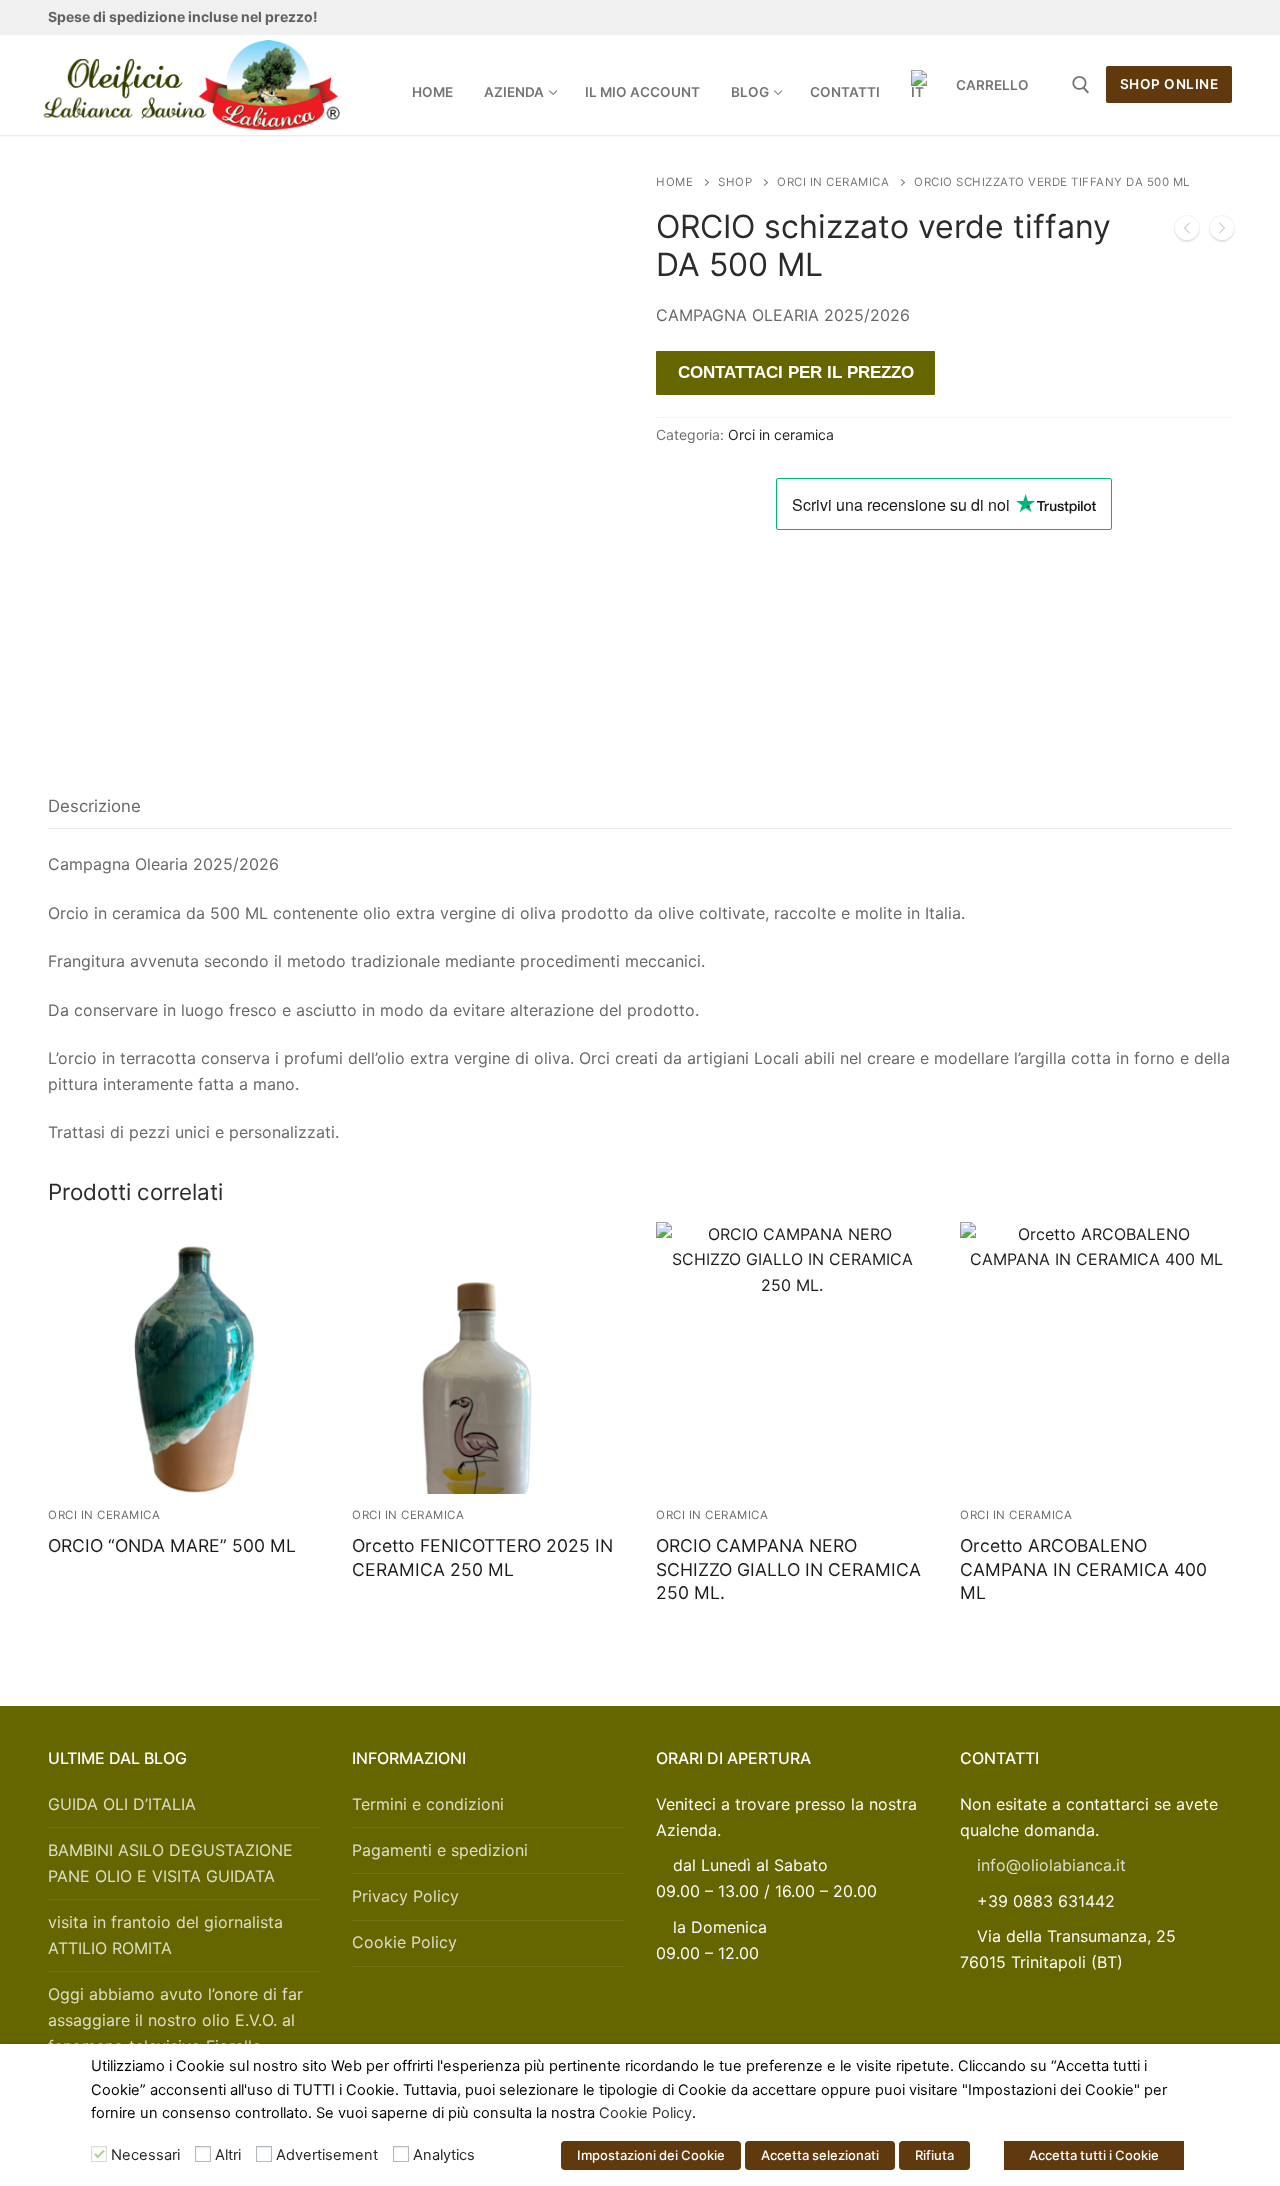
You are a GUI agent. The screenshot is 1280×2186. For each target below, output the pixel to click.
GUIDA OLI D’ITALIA (122, 1804)
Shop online (1169, 84)
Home (674, 182)
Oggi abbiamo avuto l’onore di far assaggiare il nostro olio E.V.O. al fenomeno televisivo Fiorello (175, 2020)
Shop (735, 182)
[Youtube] (1148, 17)
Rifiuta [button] (934, 2155)
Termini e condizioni (428, 1804)
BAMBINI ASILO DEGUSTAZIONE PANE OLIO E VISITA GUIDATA (170, 1863)
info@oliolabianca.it (1051, 1865)
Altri (228, 2155)
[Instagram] (1182, 17)
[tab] (94, 806)
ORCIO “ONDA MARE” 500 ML (172, 1545)
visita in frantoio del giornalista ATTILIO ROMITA (165, 1935)
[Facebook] (1078, 17)
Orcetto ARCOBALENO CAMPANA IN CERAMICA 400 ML (1083, 1569)
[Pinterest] (1217, 17)
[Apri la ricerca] (1081, 85)
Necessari (145, 2155)
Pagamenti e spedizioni (440, 1850)
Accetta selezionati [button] (820, 2155)
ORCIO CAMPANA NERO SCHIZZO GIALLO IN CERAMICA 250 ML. (788, 1569)
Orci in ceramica (833, 182)
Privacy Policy (405, 1896)
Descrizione (94, 806)
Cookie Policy (404, 1942)
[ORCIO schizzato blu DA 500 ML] (1187, 232)
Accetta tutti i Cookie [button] (1094, 2155)
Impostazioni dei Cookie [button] (651, 2155)
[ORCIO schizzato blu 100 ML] (1222, 232)
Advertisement (327, 2155)
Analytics (444, 2155)
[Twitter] (1113, 17)
